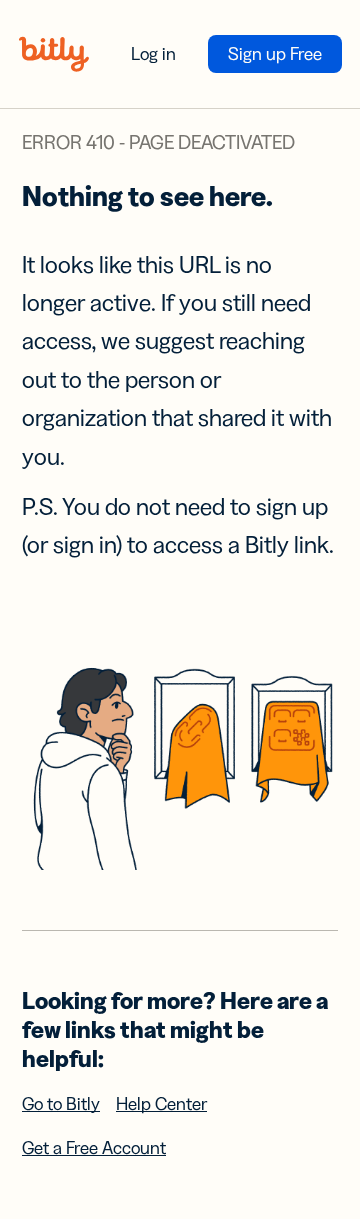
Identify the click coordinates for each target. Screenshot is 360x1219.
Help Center (161, 1104)
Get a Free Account (94, 1148)
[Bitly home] (54, 54)
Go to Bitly (61, 1104)
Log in (153, 54)
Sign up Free (275, 54)
